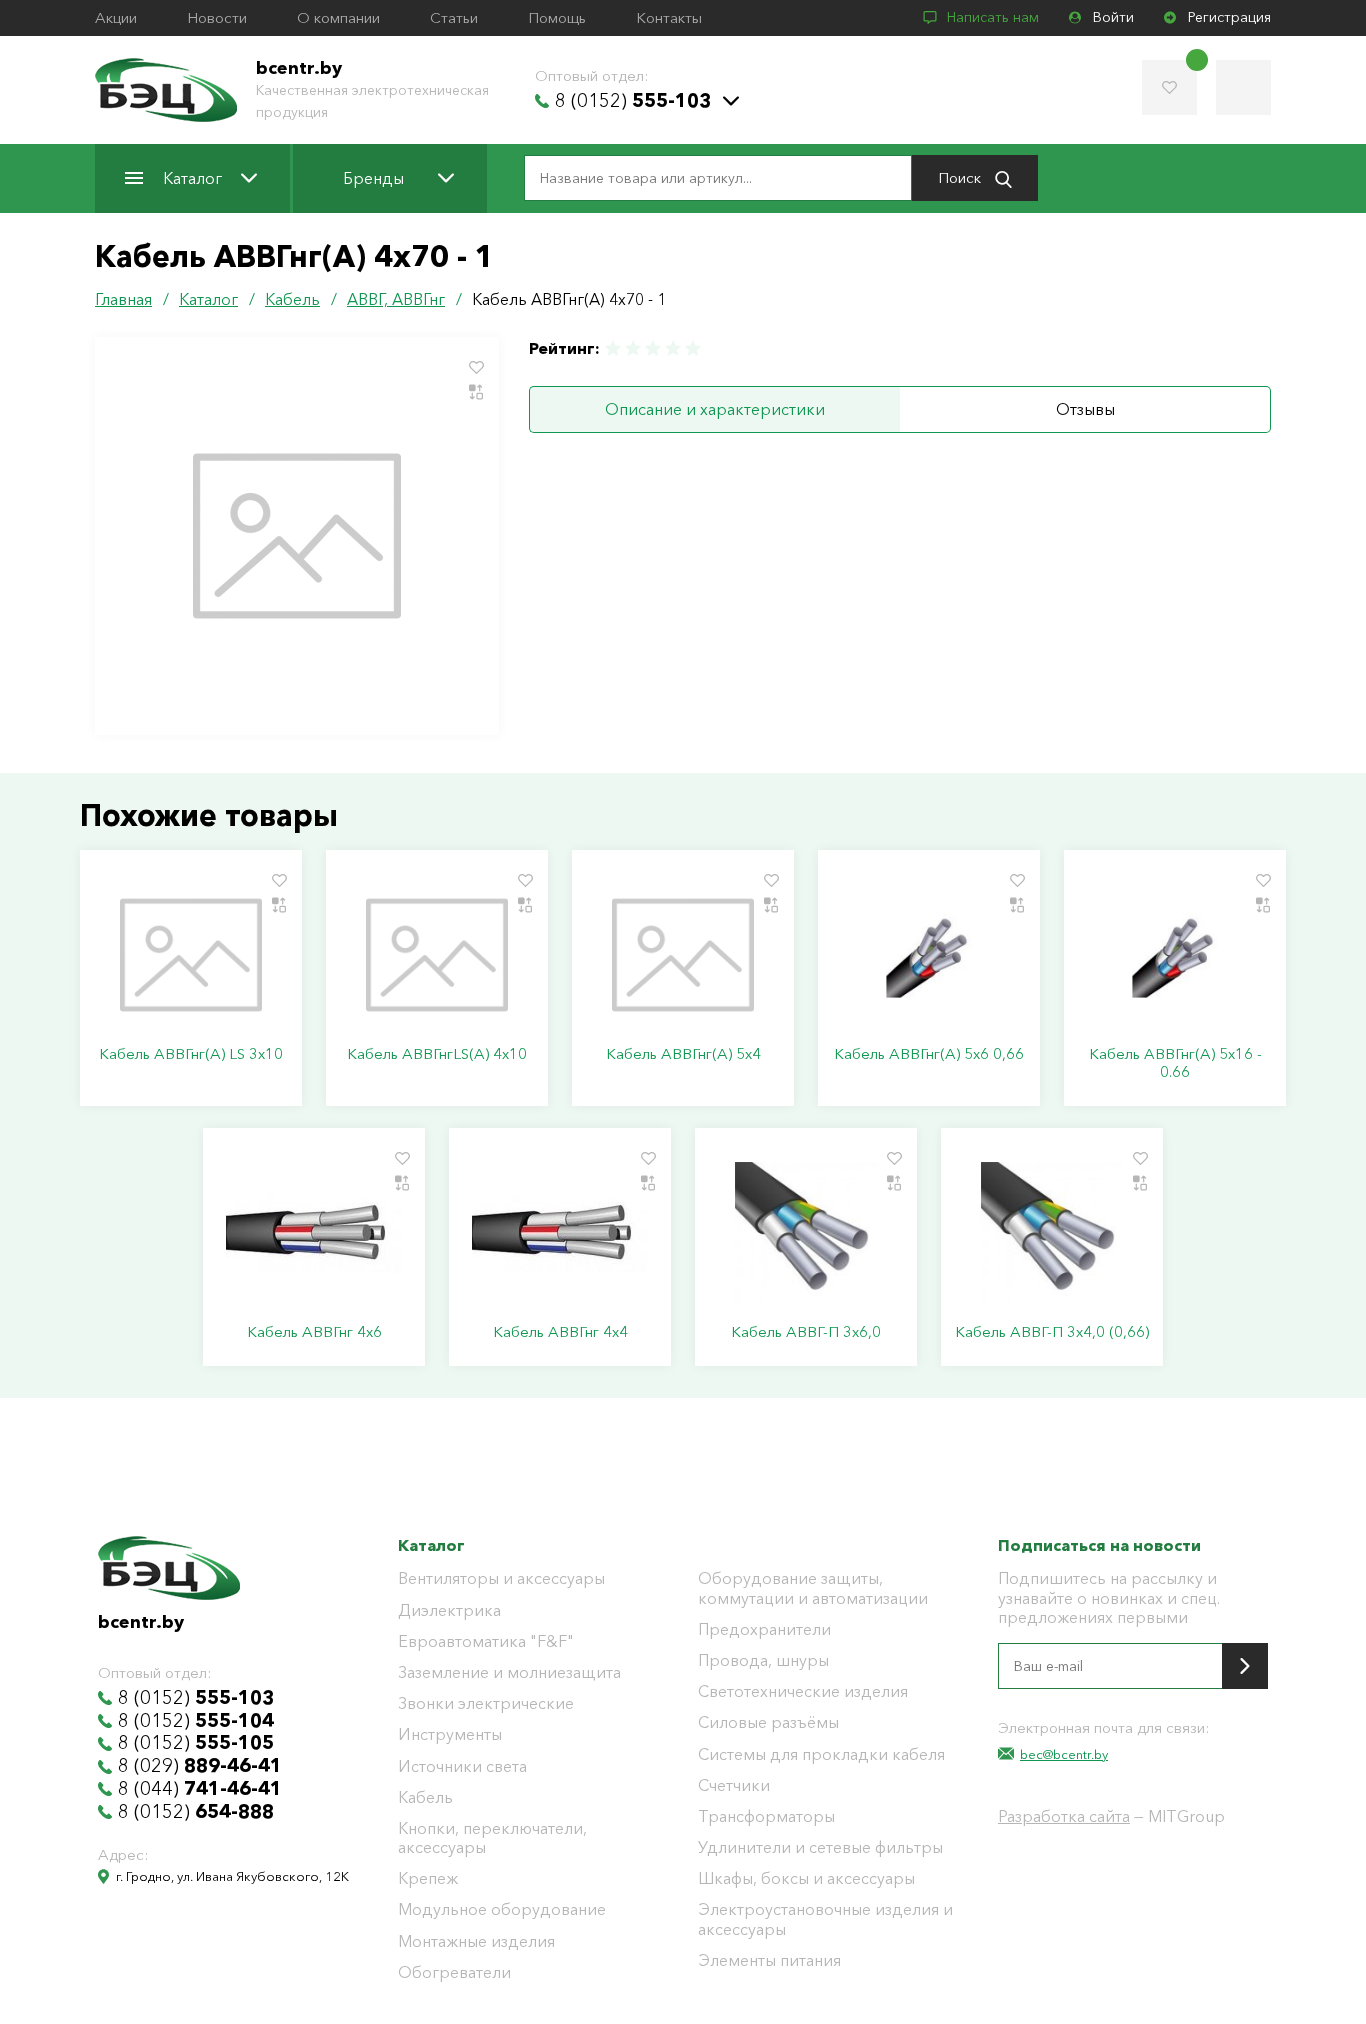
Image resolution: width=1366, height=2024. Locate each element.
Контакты (669, 18)
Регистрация (1229, 17)
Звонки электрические (486, 1703)
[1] (614, 348)
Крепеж (428, 1878)
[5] (692, 348)
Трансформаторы (766, 1816)
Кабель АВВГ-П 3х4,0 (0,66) (1052, 1332)
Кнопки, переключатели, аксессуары (492, 1838)
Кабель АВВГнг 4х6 (314, 1332)
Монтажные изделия (476, 1941)
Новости (217, 18)
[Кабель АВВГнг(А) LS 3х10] (191, 955)
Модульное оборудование (502, 1909)
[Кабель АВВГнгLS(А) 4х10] (437, 955)
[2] (633, 348)
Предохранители (764, 1629)
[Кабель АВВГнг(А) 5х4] (683, 955)
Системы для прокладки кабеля (821, 1754)
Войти (1113, 17)
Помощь (557, 18)
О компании (338, 18)
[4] (673, 348)
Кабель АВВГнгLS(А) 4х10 (437, 1054)
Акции (116, 18)
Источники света (462, 1766)
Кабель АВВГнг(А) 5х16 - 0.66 (1175, 1063)
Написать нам (993, 17)
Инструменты (450, 1734)
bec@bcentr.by (1064, 1754)
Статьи (454, 18)
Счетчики (734, 1785)
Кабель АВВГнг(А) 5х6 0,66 (929, 1054)
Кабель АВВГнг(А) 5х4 (683, 1054)
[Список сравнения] (1243, 87)
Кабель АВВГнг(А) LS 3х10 (191, 1054)
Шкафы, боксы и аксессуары (806, 1878)
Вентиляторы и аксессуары (501, 1578)
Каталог (192, 178)
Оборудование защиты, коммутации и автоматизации (813, 1588)
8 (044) (200, 1789)
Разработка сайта (1064, 1816)
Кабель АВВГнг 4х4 (560, 1332)
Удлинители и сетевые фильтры (820, 1847)
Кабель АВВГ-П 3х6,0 (806, 1332)
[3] (653, 348)
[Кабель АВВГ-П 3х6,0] (806, 1233)
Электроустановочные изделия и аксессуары (825, 1919)
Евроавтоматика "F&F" (486, 1641)
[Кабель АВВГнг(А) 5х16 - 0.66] (1175, 955)
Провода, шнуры (763, 1660)
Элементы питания (769, 1960)
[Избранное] (1169, 87)
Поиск (961, 177)
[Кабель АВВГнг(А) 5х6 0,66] (929, 955)
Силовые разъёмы (768, 1722)
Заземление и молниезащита (509, 1672)
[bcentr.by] (166, 90)
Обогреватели (454, 1972)
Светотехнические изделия (803, 1691)
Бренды (373, 178)
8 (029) (200, 1766)
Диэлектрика (449, 1610)
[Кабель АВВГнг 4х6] (314, 1233)
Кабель (425, 1797)
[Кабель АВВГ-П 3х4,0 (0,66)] (1052, 1233)
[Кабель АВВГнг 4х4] (560, 1233)
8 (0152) (633, 101)
